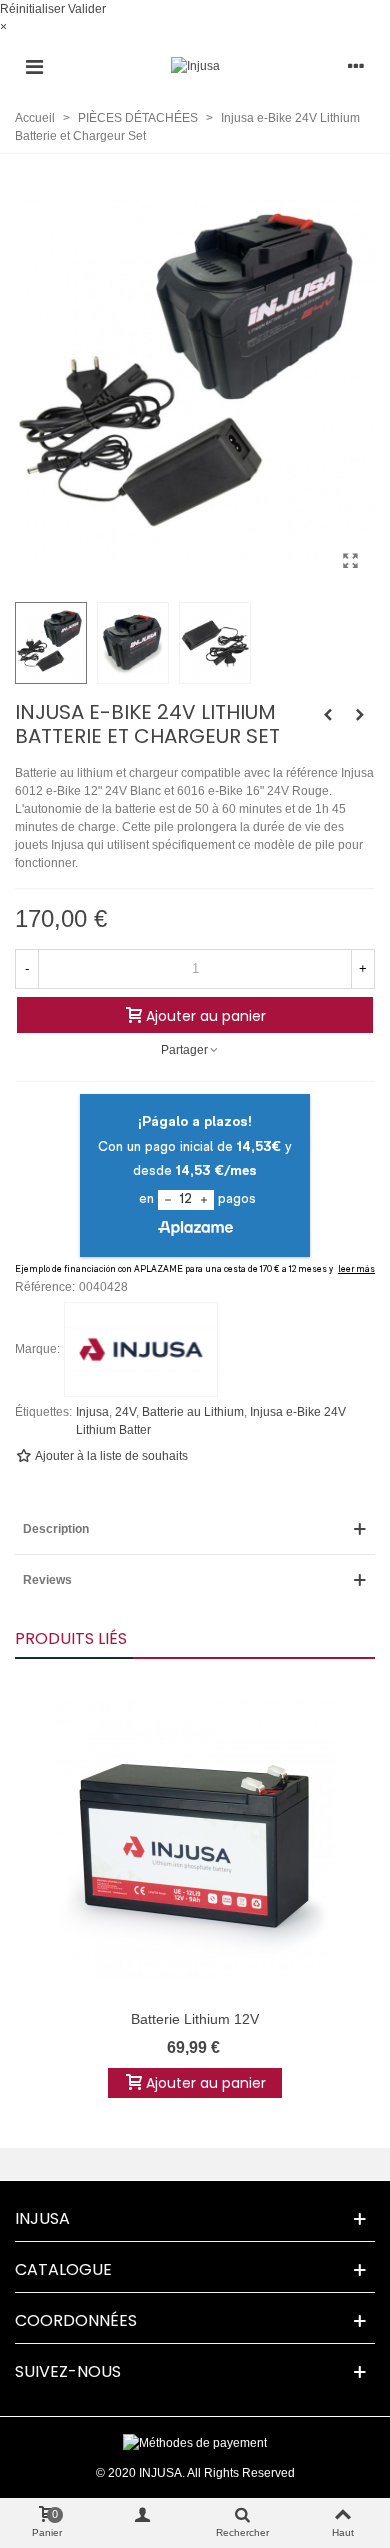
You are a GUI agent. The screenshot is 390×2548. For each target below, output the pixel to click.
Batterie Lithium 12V (195, 2019)
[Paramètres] (356, 66)
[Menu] (34, 66)
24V (125, 1412)
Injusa (92, 1412)
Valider (87, 9)
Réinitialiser (32, 9)
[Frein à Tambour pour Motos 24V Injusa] (360, 715)
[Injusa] (195, 66)
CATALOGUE (63, 2269)
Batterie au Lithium (193, 1412)
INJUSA (42, 2218)
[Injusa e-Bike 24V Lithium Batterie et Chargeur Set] (350, 561)
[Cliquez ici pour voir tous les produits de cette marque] (141, 1350)
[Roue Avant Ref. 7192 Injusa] (328, 715)
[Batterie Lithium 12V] (195, 1839)
